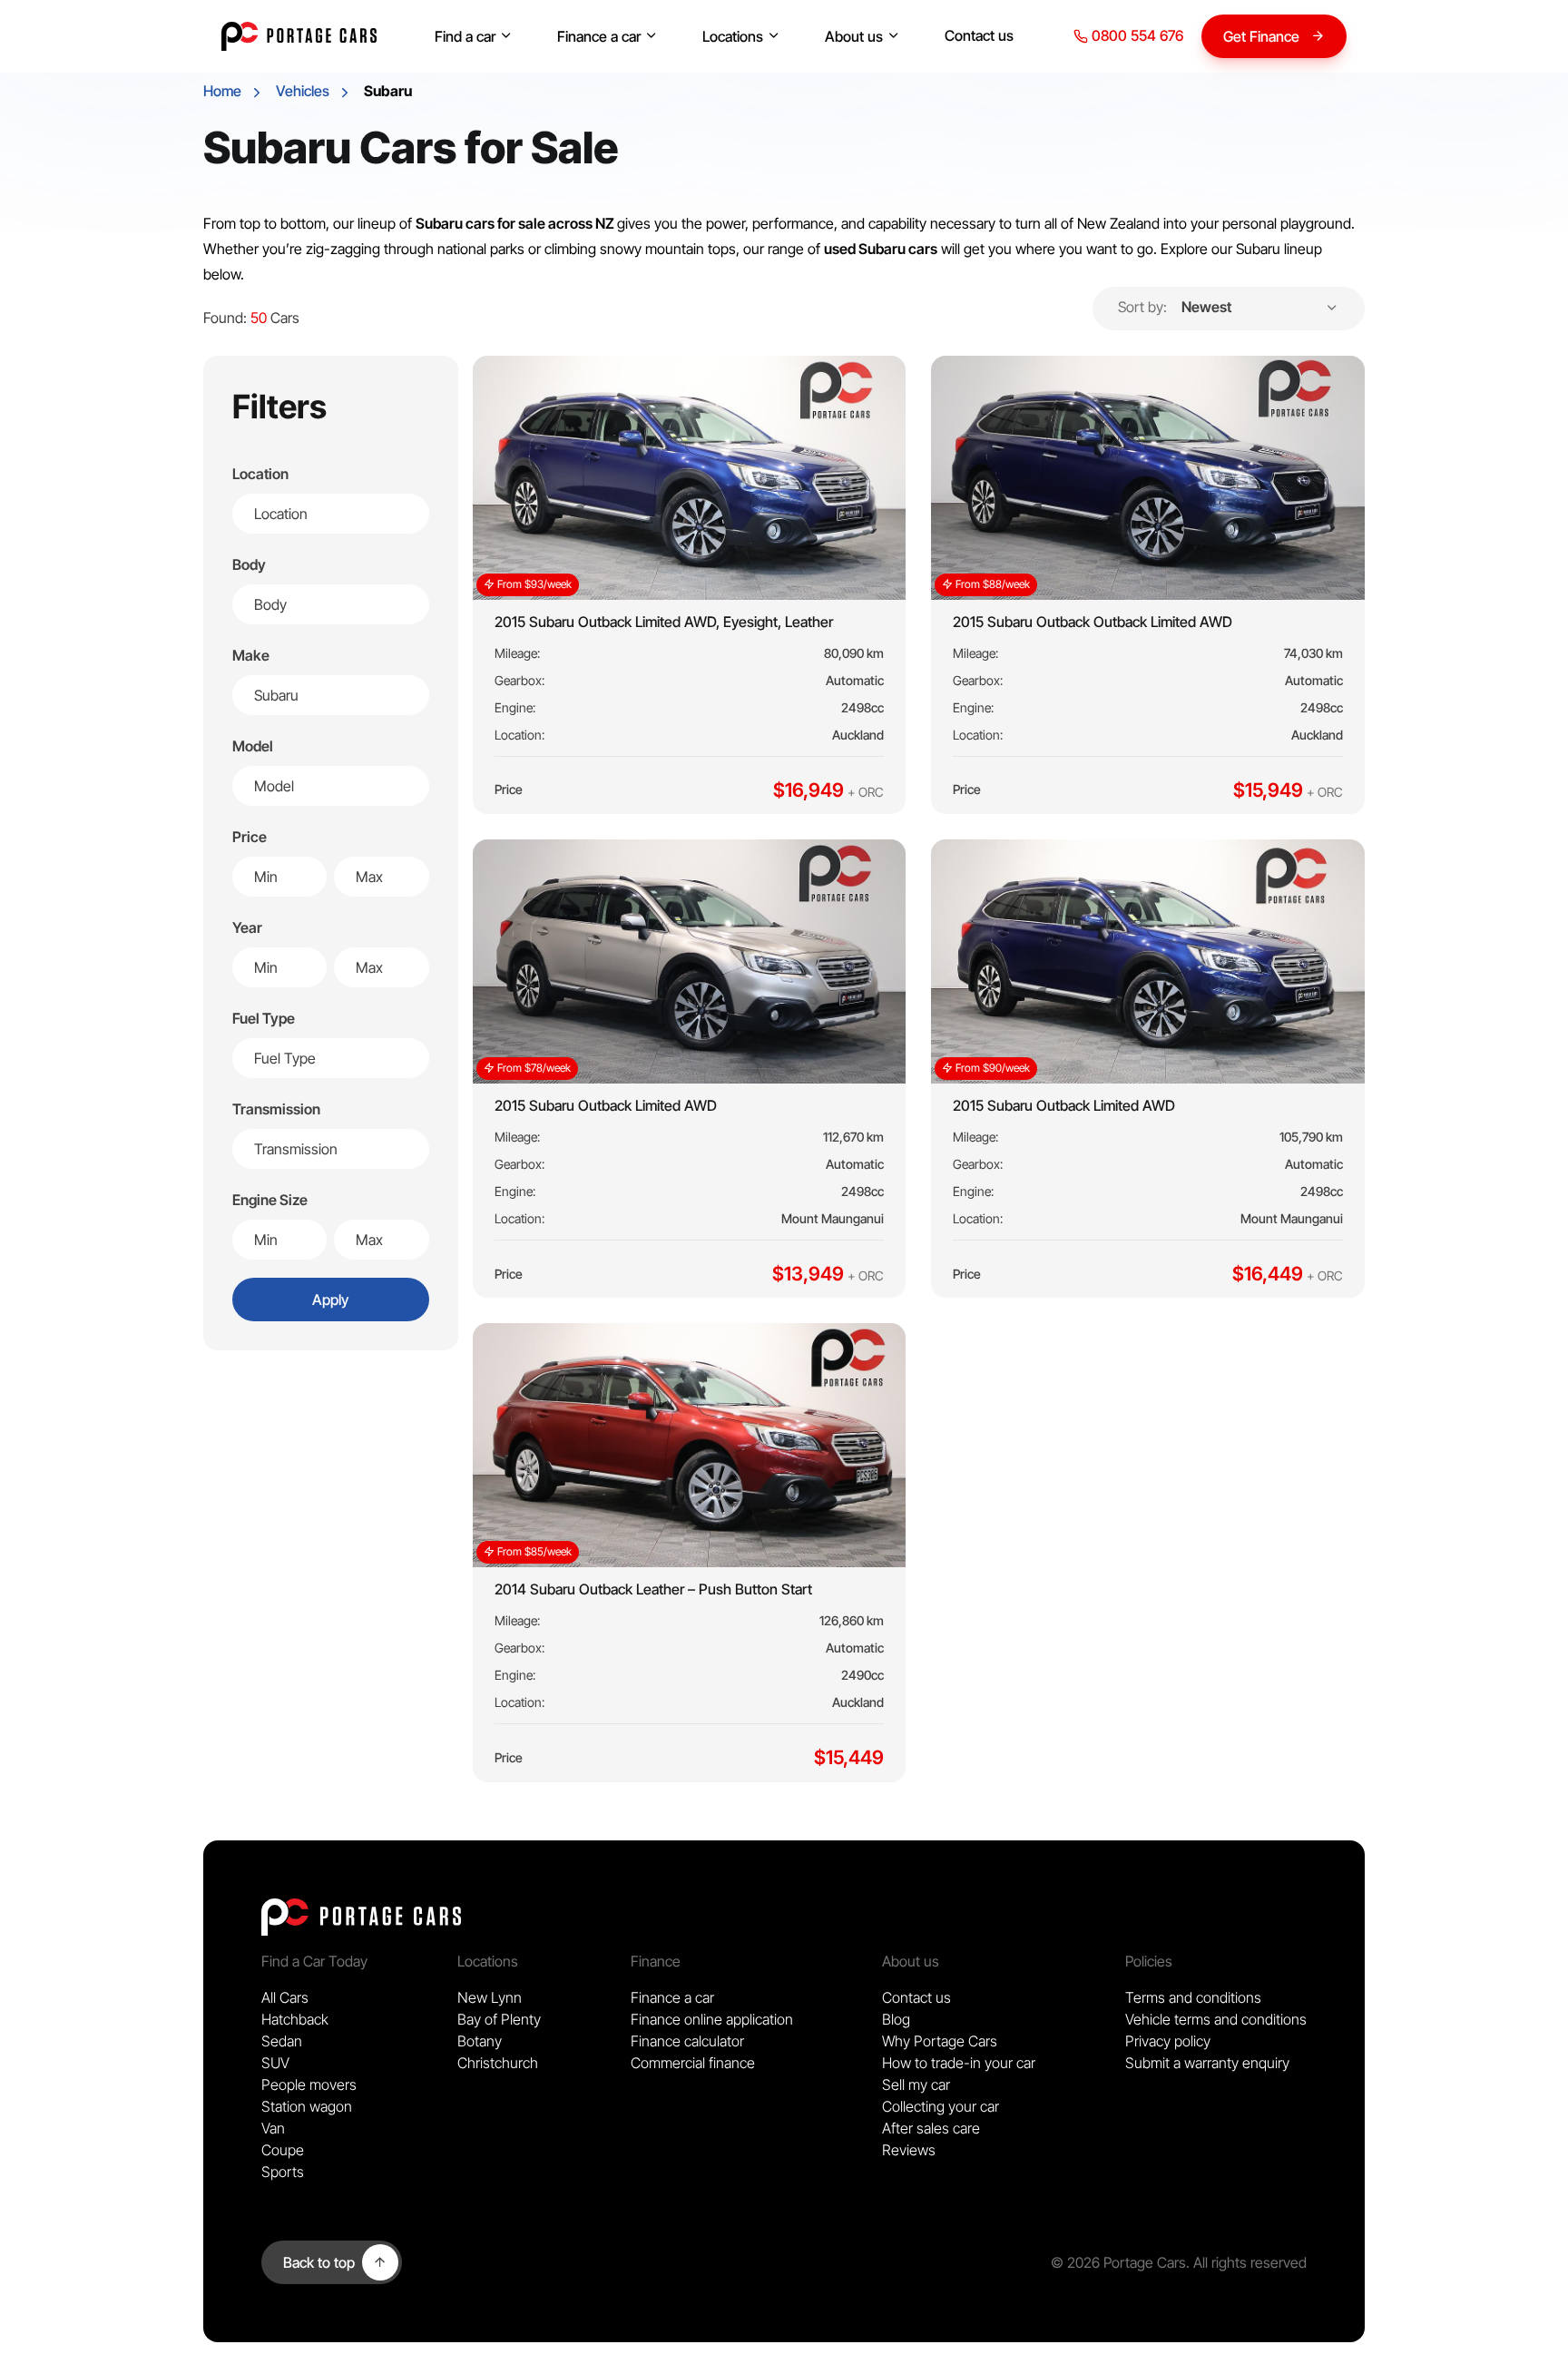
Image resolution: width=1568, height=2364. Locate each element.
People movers (309, 2084)
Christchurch (498, 2063)
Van (273, 2128)
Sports (283, 2172)
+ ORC (866, 792)
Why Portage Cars (940, 2041)
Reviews (909, 2150)
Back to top (319, 2262)
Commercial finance (693, 2063)
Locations (733, 36)
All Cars (285, 1997)
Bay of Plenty (499, 2019)
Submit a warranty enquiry (1207, 2063)
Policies (1149, 1961)
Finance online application (712, 2019)
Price (250, 837)
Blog (896, 2019)
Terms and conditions (1193, 1997)
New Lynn (490, 1997)
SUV (275, 2063)
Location (260, 474)
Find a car (465, 36)
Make (251, 655)
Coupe (283, 2150)
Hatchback (295, 2019)
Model (253, 746)
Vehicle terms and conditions (1216, 2019)
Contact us (979, 35)
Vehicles (303, 91)
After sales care (931, 2128)
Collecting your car (941, 2106)
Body (249, 564)
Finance (656, 1961)
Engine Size (270, 1200)
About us (854, 36)
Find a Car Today (314, 1961)
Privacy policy (1168, 2041)
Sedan (282, 2041)
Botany (480, 2041)
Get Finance (1261, 36)
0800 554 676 (1136, 35)
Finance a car (599, 36)
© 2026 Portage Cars (1118, 2262)
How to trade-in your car (959, 2063)
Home (222, 91)
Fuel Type (264, 1018)
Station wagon (307, 2106)
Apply (330, 1300)
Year (247, 927)
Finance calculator (687, 2041)
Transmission (276, 1109)
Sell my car (916, 2084)
